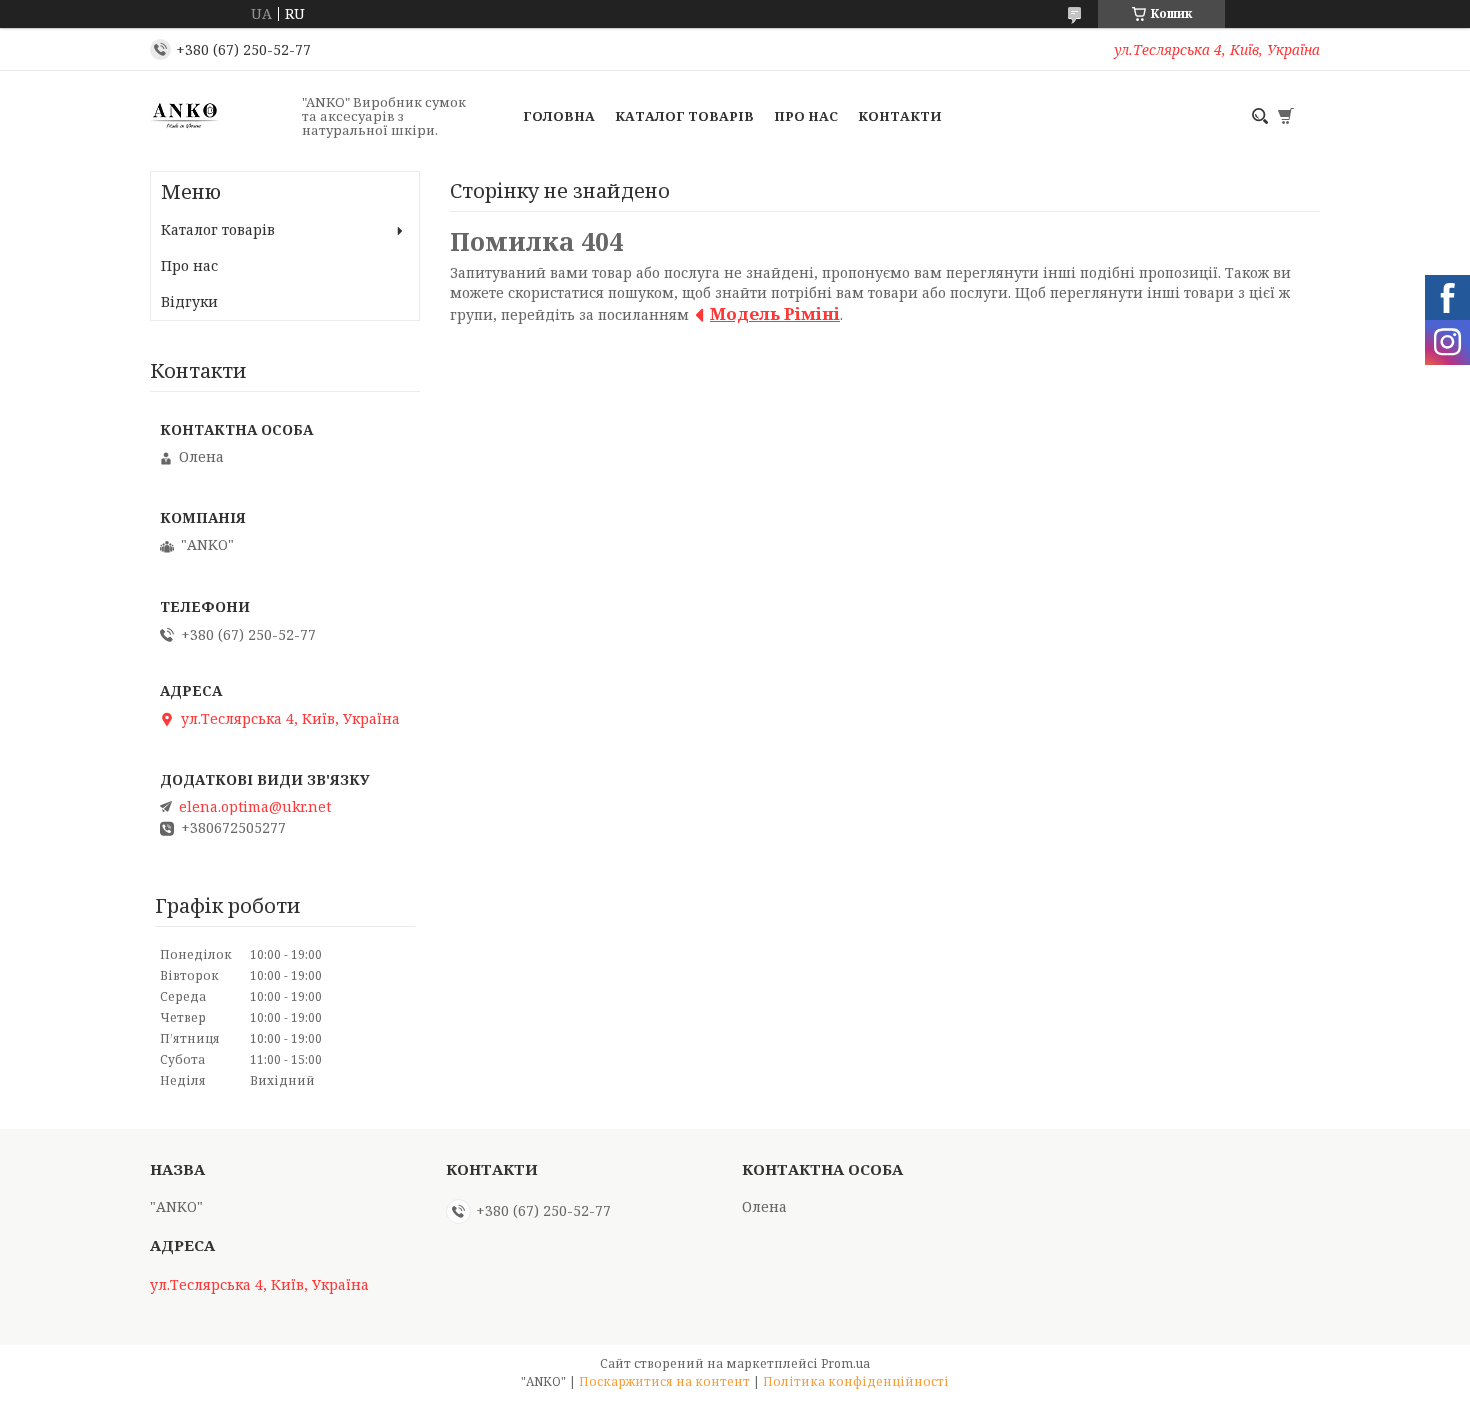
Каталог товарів (684, 116)
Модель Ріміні (775, 313)
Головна (559, 116)
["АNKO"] (220, 116)
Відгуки (189, 301)
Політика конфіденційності (856, 1381)
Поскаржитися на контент (664, 1381)
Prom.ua (845, 1363)
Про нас (806, 116)
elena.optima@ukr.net (255, 807)
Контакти (900, 116)
